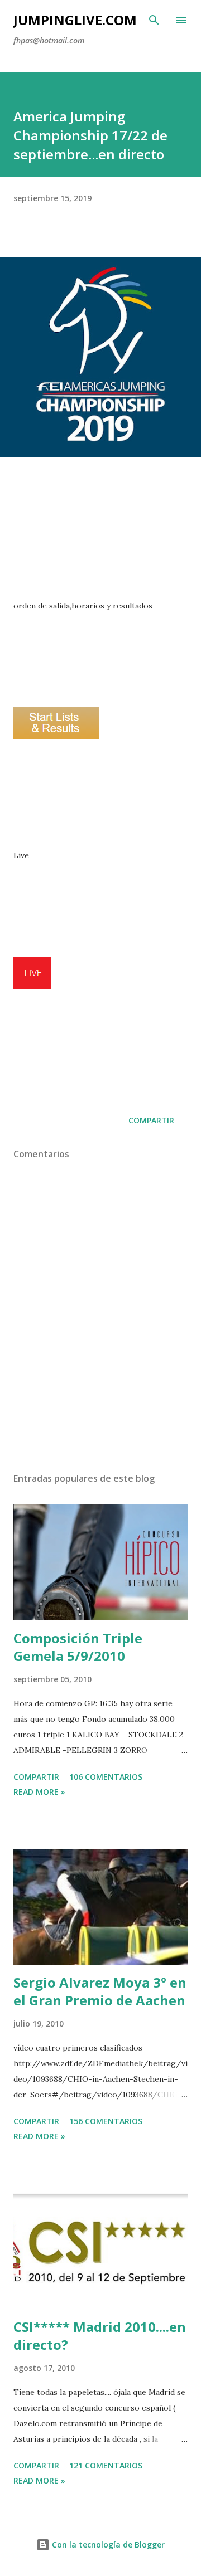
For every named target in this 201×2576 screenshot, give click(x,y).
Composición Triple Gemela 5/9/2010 (78, 1647)
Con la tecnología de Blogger (107, 2545)
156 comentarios (106, 2121)
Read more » (39, 1792)
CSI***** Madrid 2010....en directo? (100, 2336)
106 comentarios (106, 1777)
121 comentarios (106, 2465)
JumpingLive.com (75, 20)
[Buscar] (154, 20)
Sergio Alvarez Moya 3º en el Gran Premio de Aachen (100, 1991)
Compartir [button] (151, 1120)
